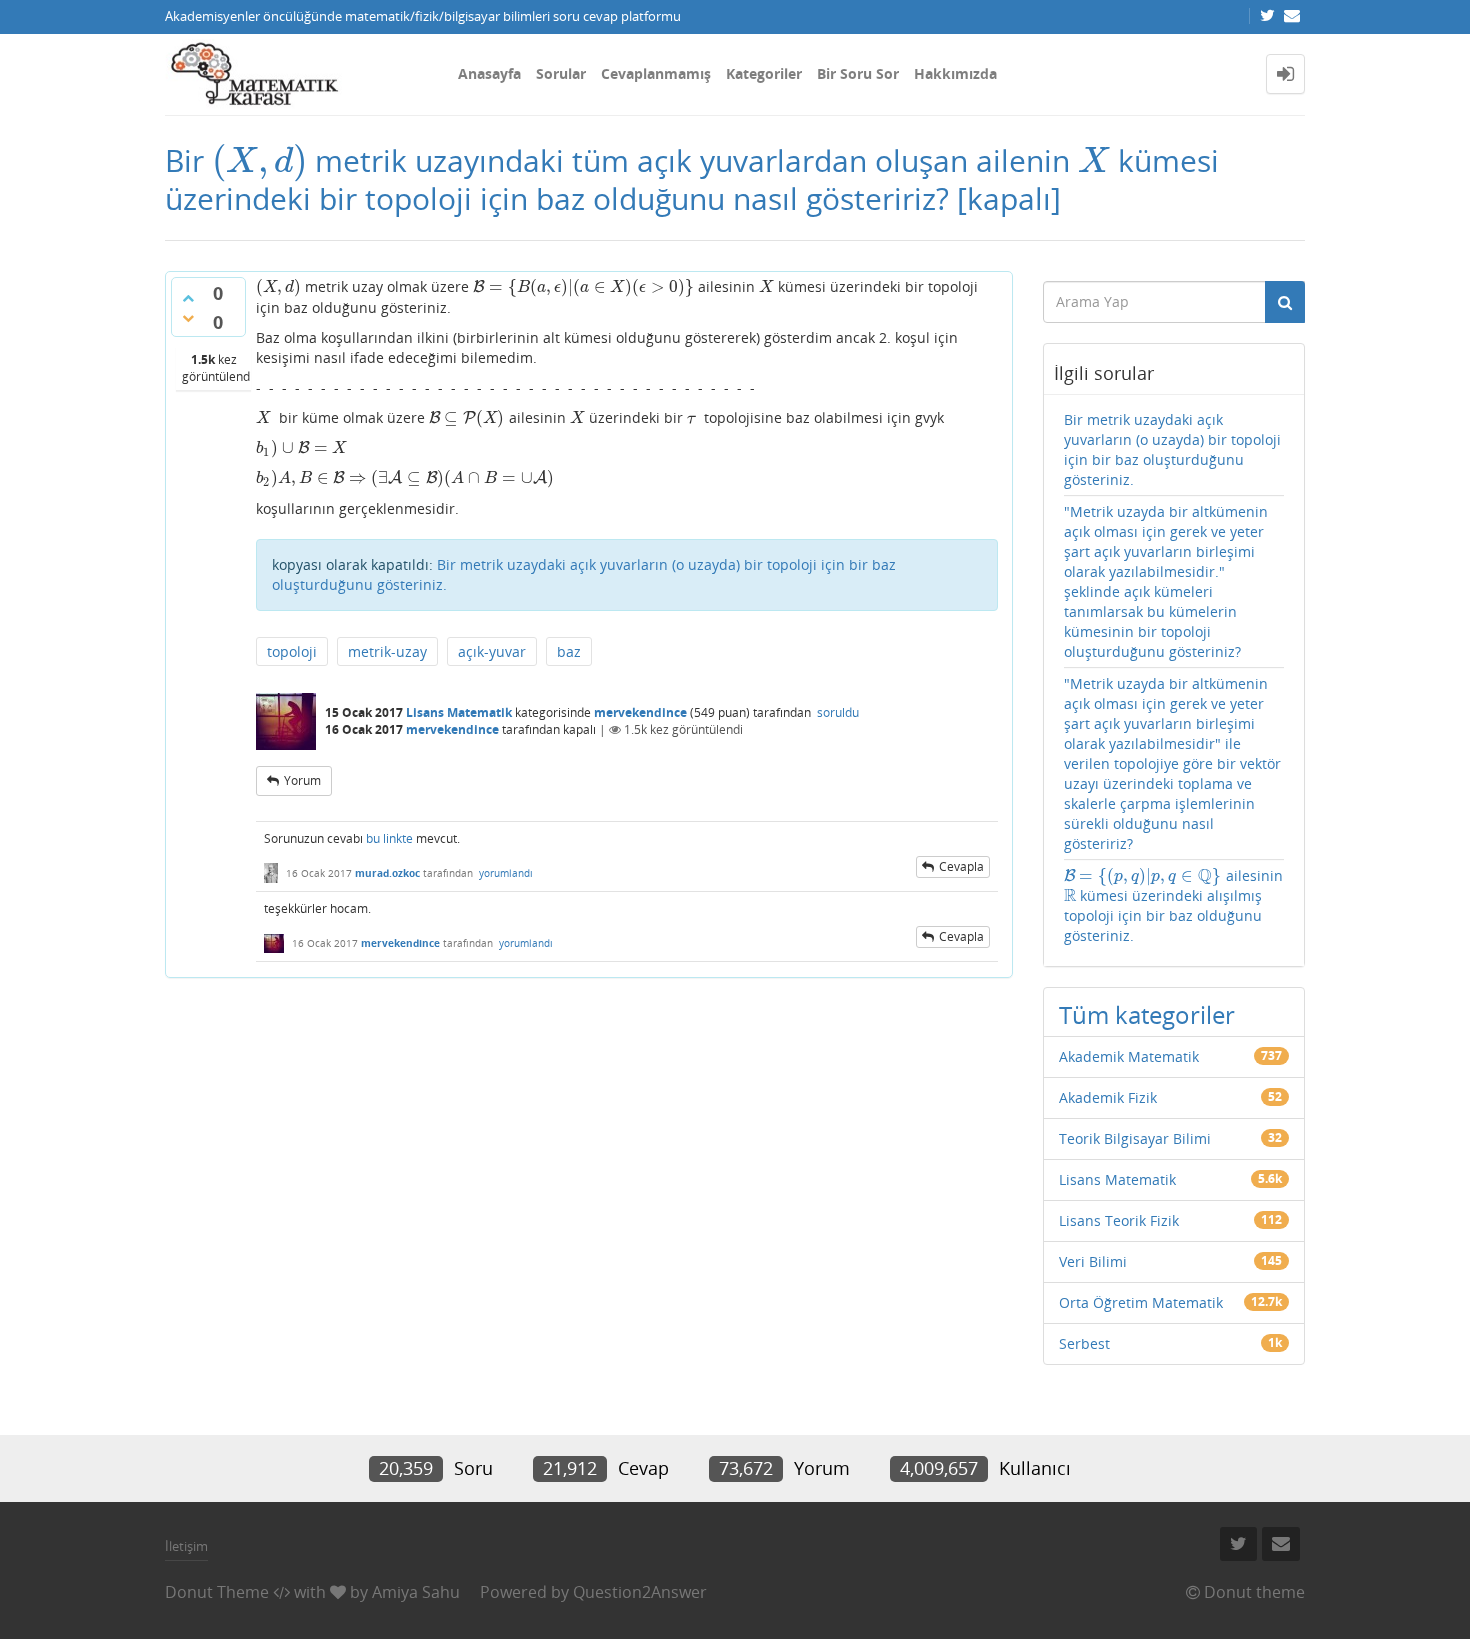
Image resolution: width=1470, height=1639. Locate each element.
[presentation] (259, 160)
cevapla (961, 866)
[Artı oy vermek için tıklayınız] (188, 298)
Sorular (561, 73)
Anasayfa (489, 73)
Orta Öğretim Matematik (1141, 1302)
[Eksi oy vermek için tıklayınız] (188, 318)
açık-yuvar (492, 651)
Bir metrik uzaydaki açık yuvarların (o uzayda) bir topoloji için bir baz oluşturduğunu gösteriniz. (1172, 449)
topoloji (292, 651)
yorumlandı (506, 873)
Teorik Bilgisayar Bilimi (1135, 1138)
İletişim (186, 1546)
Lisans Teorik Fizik (1119, 1220)
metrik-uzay (387, 651)
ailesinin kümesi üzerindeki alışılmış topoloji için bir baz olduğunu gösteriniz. (1173, 905)
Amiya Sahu (416, 1592)
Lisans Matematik (459, 712)
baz (569, 651)
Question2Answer (640, 1592)
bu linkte (389, 838)
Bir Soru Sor (858, 73)
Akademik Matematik (1129, 1056)
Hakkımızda (955, 73)
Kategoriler (764, 73)
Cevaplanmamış (656, 73)
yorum (302, 780)
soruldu (838, 712)
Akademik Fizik (1108, 1097)
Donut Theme (217, 1592)
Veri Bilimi (1093, 1261)
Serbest (1084, 1343)
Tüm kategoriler (1147, 1014)
